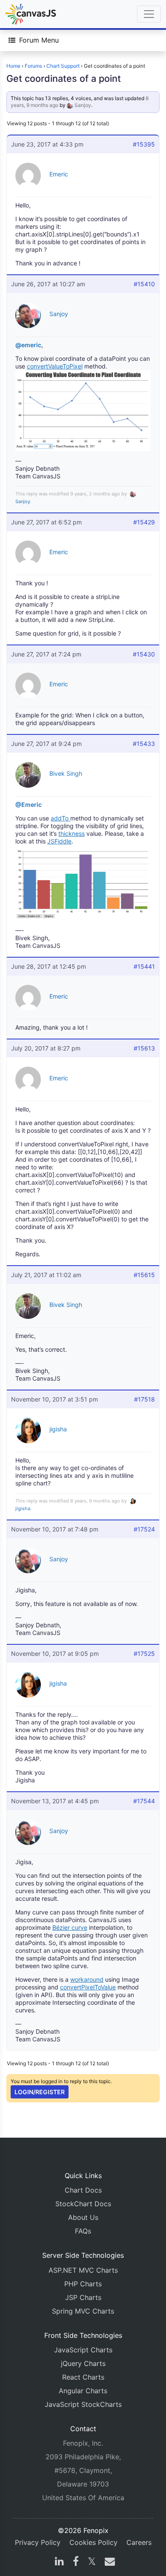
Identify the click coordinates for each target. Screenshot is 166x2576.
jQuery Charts (83, 2363)
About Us (83, 2217)
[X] (92, 2562)
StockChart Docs (83, 2204)
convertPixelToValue (88, 1987)
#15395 (144, 144)
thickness (72, 833)
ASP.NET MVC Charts (83, 2270)
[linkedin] (59, 2562)
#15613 (144, 1048)
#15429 (144, 522)
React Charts (83, 2377)
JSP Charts (83, 2297)
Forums (33, 66)
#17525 (144, 1654)
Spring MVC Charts (83, 2311)
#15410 (144, 284)
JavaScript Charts (83, 2350)
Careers (139, 2542)
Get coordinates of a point (64, 78)
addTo (60, 818)
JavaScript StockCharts (83, 2404)
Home (13, 66)
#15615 (144, 1275)
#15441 (144, 966)
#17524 (144, 1529)
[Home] (31, 14)
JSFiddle (59, 841)
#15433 (144, 744)
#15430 (144, 654)
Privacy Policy (38, 2542)
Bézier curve (70, 1927)
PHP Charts (83, 2284)
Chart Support (63, 66)
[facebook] (76, 2562)
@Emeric (29, 804)
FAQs (83, 2231)
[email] (108, 2562)
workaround (87, 1979)
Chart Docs (83, 2190)
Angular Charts (83, 2391)
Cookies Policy (93, 2542)
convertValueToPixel (55, 366)
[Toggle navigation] (149, 14)
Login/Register (40, 2092)
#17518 (145, 1399)
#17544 (144, 1801)
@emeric (28, 345)
